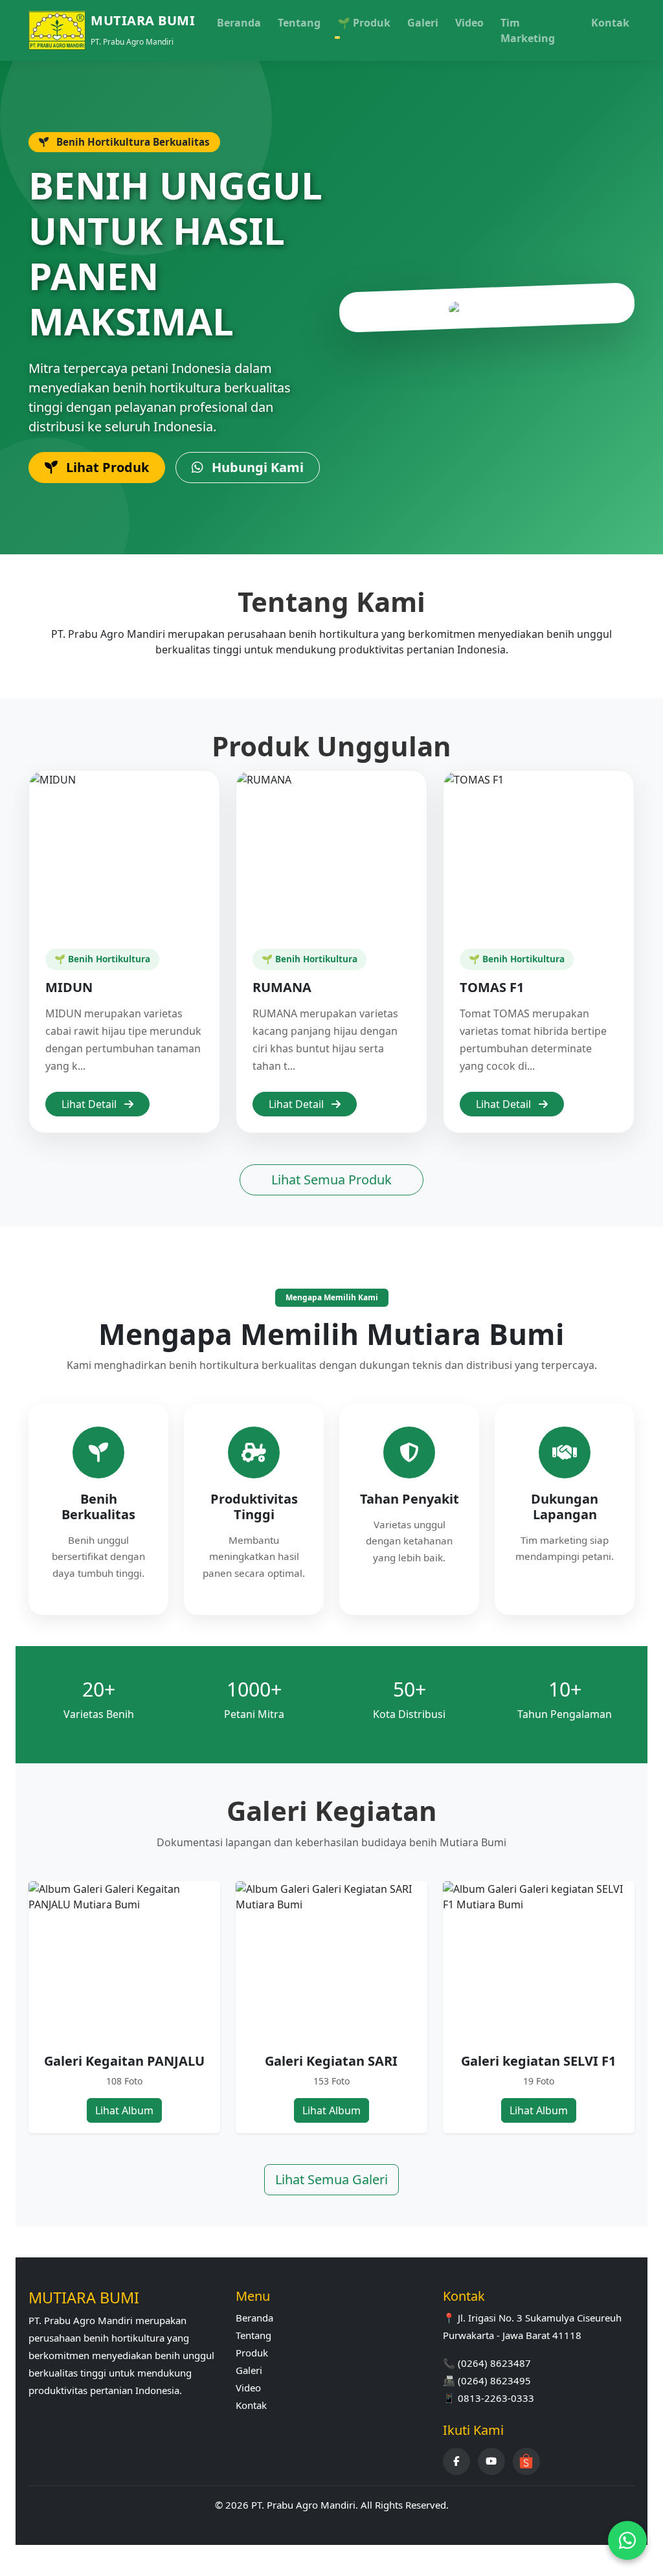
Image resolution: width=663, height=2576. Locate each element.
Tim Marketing (528, 30)
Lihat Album (124, 2110)
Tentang (299, 23)
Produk (252, 2353)
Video (469, 23)
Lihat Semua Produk (331, 1180)
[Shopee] (526, 2461)
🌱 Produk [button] (364, 23)
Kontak (610, 23)
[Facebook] (456, 2461)
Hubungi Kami (256, 467)
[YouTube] (491, 2461)
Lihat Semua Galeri (331, 2179)
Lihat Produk (106, 467)
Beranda (239, 23)
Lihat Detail (90, 1104)
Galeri (423, 23)
